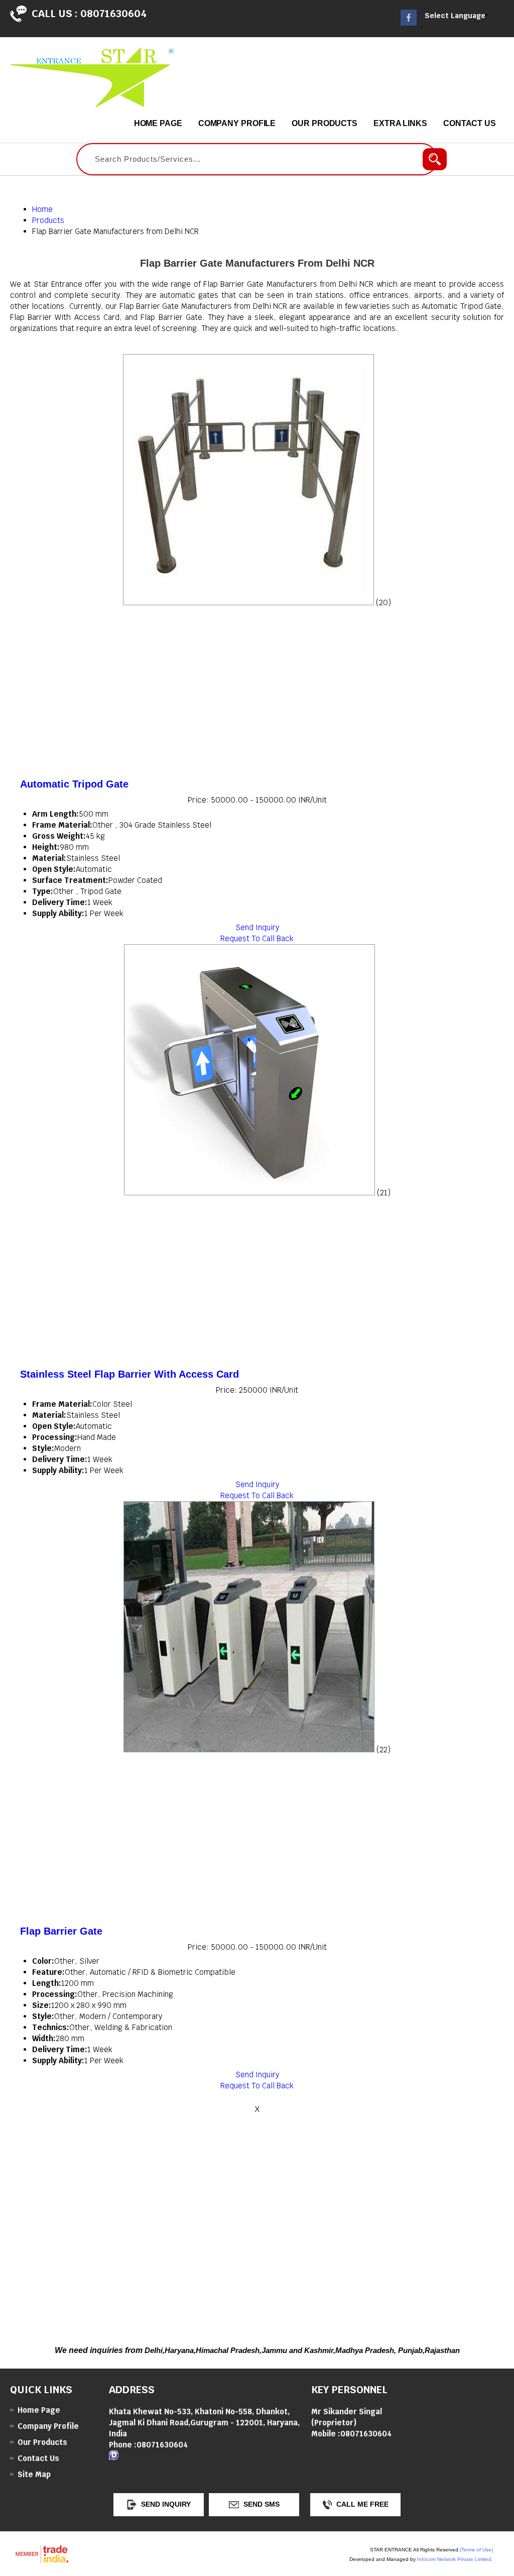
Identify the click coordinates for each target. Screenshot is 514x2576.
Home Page (158, 123)
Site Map (34, 2474)
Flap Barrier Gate (61, 1931)
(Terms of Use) (476, 2550)
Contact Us (470, 123)
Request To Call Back (257, 938)
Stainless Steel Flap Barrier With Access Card (130, 1374)
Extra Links (400, 123)
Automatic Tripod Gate (74, 784)
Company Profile (237, 123)
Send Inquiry (257, 927)
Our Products (325, 123)
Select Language (455, 16)
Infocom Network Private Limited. (455, 2559)
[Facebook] (409, 23)
